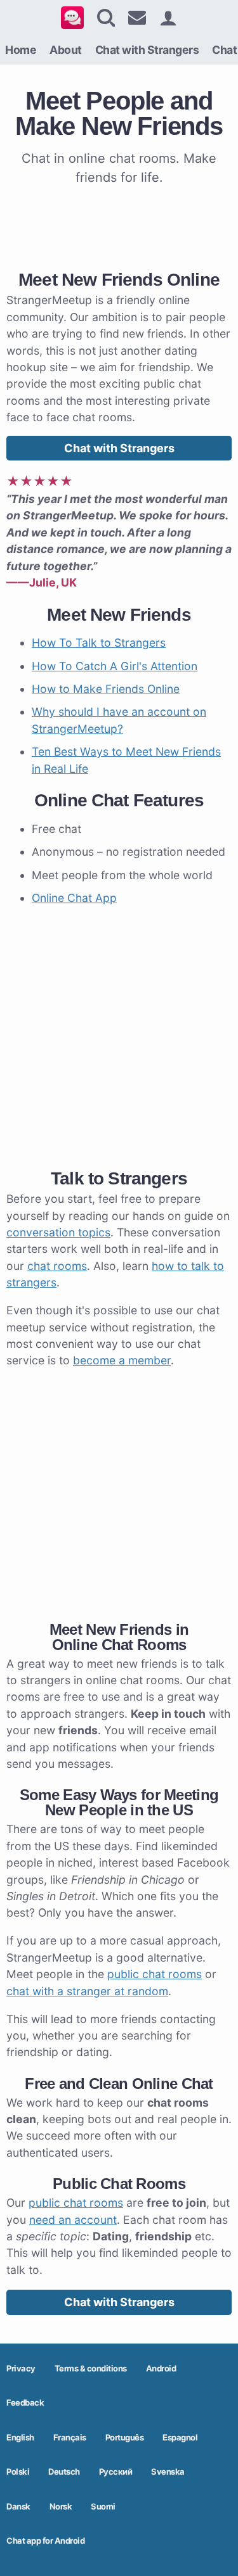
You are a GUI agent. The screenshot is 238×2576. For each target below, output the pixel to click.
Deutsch (64, 2471)
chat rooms (57, 1266)
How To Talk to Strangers (99, 643)
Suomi (103, 2506)
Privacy (21, 2368)
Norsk (61, 2506)
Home (21, 50)
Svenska (168, 2471)
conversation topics (58, 1232)
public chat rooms (155, 1974)
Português (125, 2437)
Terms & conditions (91, 2368)
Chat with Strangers (147, 50)
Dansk (18, 2506)
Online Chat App (74, 898)
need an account (73, 2220)
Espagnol (180, 2437)
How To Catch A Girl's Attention (115, 666)
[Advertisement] (119, 225)
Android (161, 2368)
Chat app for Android (45, 2541)
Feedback (25, 2402)
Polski (18, 2471)
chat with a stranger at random (87, 1991)
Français (70, 2437)
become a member (122, 1360)
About (66, 50)
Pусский (116, 2471)
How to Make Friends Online (106, 689)
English (20, 2437)
